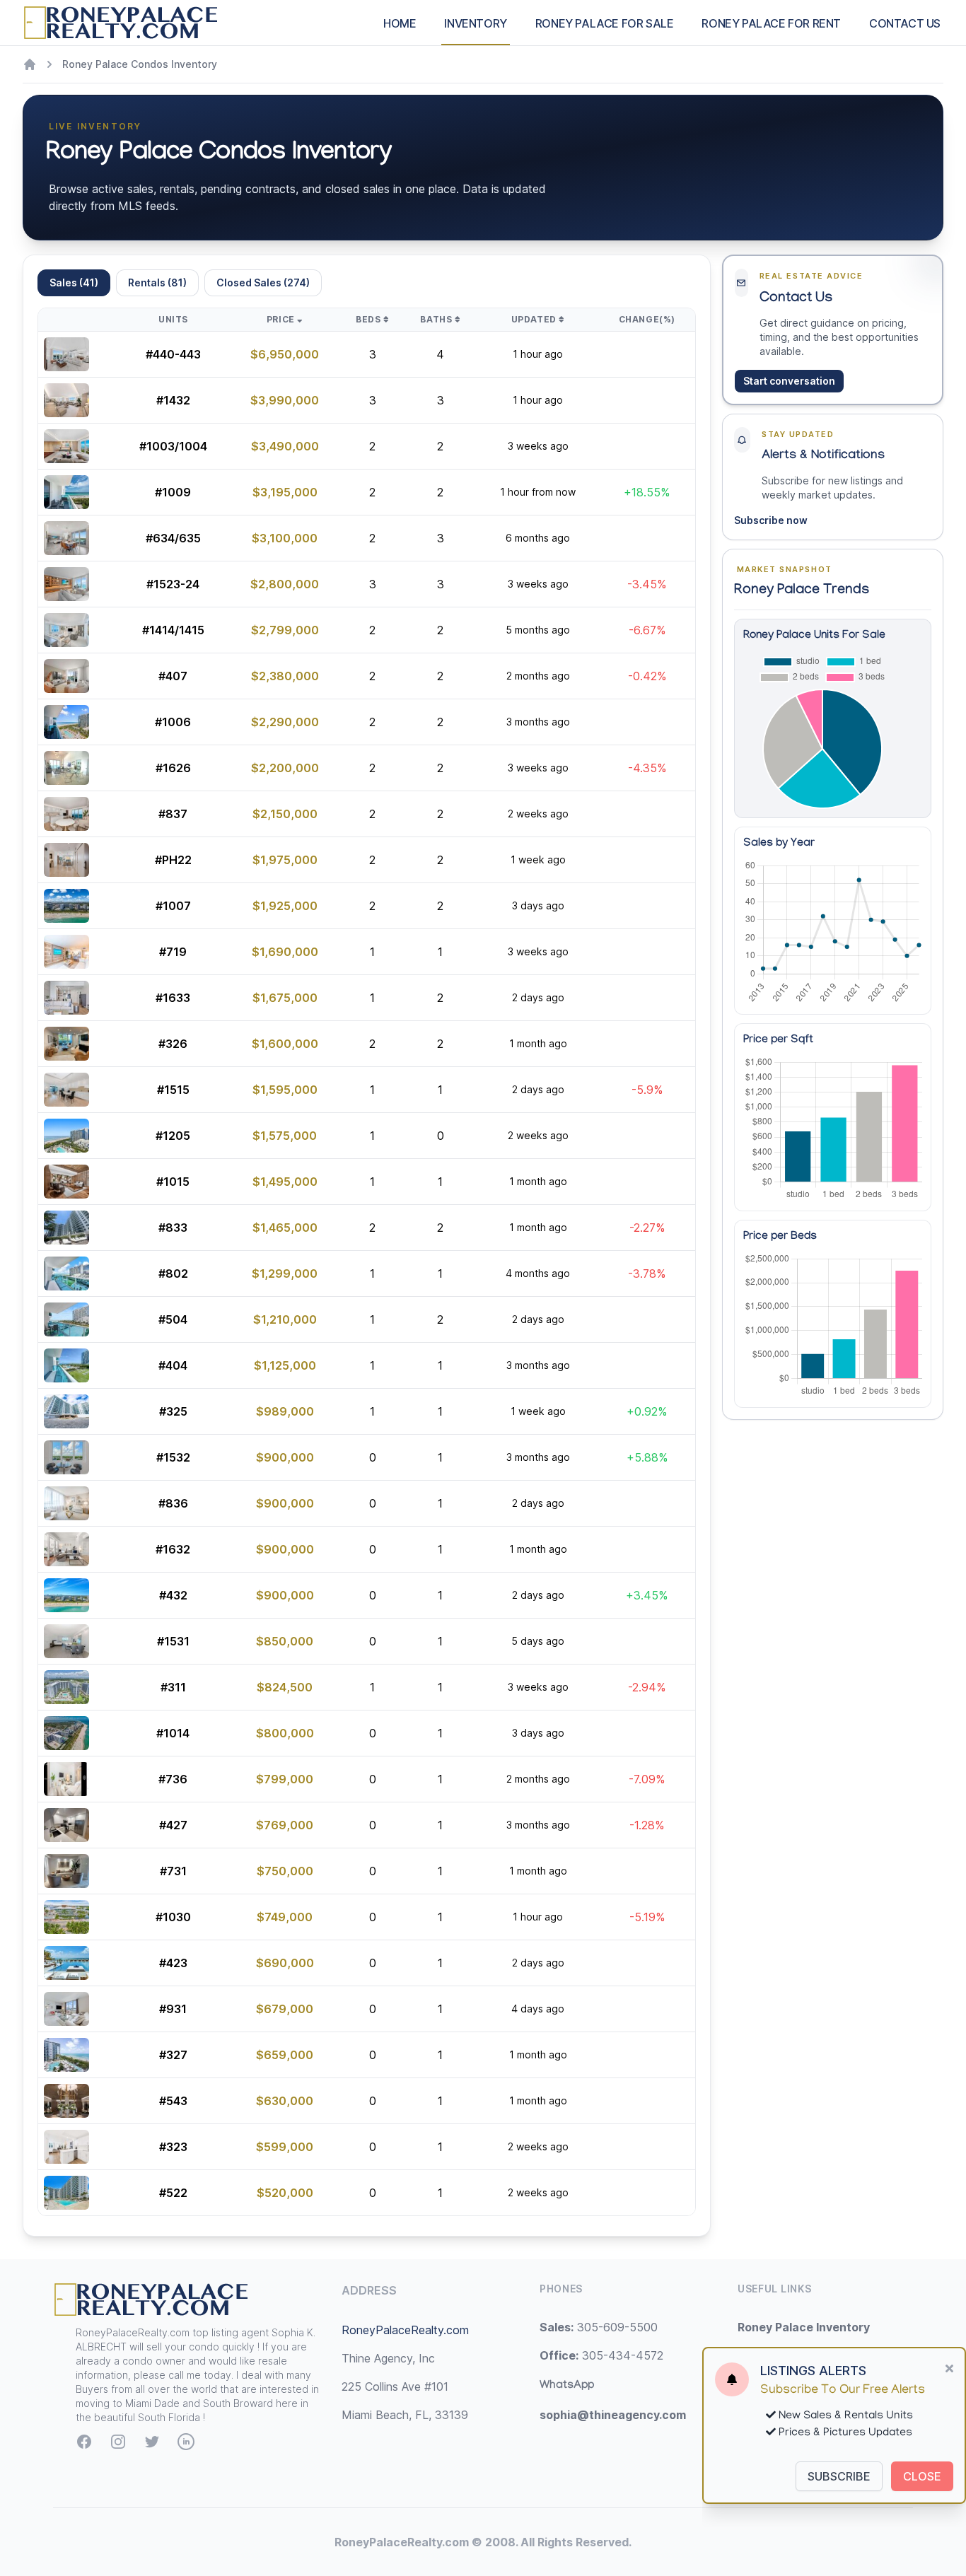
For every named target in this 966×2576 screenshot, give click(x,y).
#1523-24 (173, 584)
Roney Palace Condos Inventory (140, 64)
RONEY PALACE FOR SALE (605, 23)
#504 (173, 1319)
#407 (173, 676)
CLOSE (922, 2476)
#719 (173, 952)
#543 (173, 2101)
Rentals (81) (157, 282)
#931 (173, 2009)
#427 (173, 1825)
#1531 (173, 1641)
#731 (173, 1871)
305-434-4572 (601, 2355)
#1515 (173, 1090)
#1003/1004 (173, 446)
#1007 (173, 906)
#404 (173, 1365)
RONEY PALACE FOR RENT (771, 23)
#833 (173, 1228)
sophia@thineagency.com (613, 2415)
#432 (173, 1595)
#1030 (173, 1917)
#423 (173, 1963)
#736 (173, 1779)
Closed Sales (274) (263, 282)
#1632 (173, 1549)
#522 (173, 2193)
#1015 (173, 1182)
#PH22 (173, 860)
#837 (173, 814)
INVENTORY (475, 23)
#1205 (173, 1136)
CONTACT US (905, 23)
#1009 (173, 492)
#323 (173, 2147)
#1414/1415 (173, 630)
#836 (173, 1503)
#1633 (173, 998)
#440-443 (173, 354)
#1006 (173, 722)
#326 (173, 1044)
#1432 (173, 400)
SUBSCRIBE (839, 2476)
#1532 (173, 1457)
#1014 (173, 1733)
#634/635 (173, 538)
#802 (173, 1274)
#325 (173, 1411)
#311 (173, 1687)
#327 (173, 2055)
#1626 (173, 768)
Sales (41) (74, 282)
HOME (400, 23)
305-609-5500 (599, 2327)
